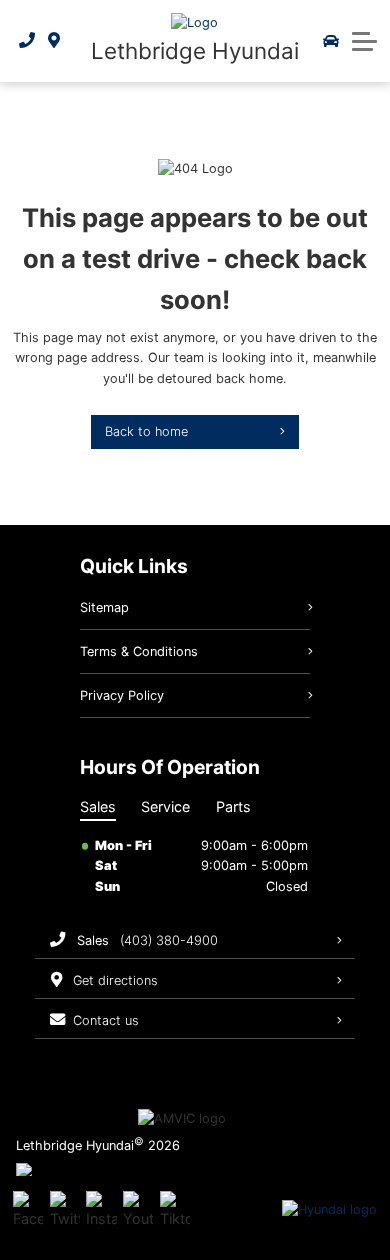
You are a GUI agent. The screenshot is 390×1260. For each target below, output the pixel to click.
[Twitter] (65, 1210)
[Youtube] (138, 1210)
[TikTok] (175, 1210)
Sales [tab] (98, 806)
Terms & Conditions (139, 651)
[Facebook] (28, 1210)
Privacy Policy (122, 695)
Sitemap (104, 607)
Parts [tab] (233, 806)
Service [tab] (165, 806)
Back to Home (146, 431)
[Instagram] (101, 1210)
